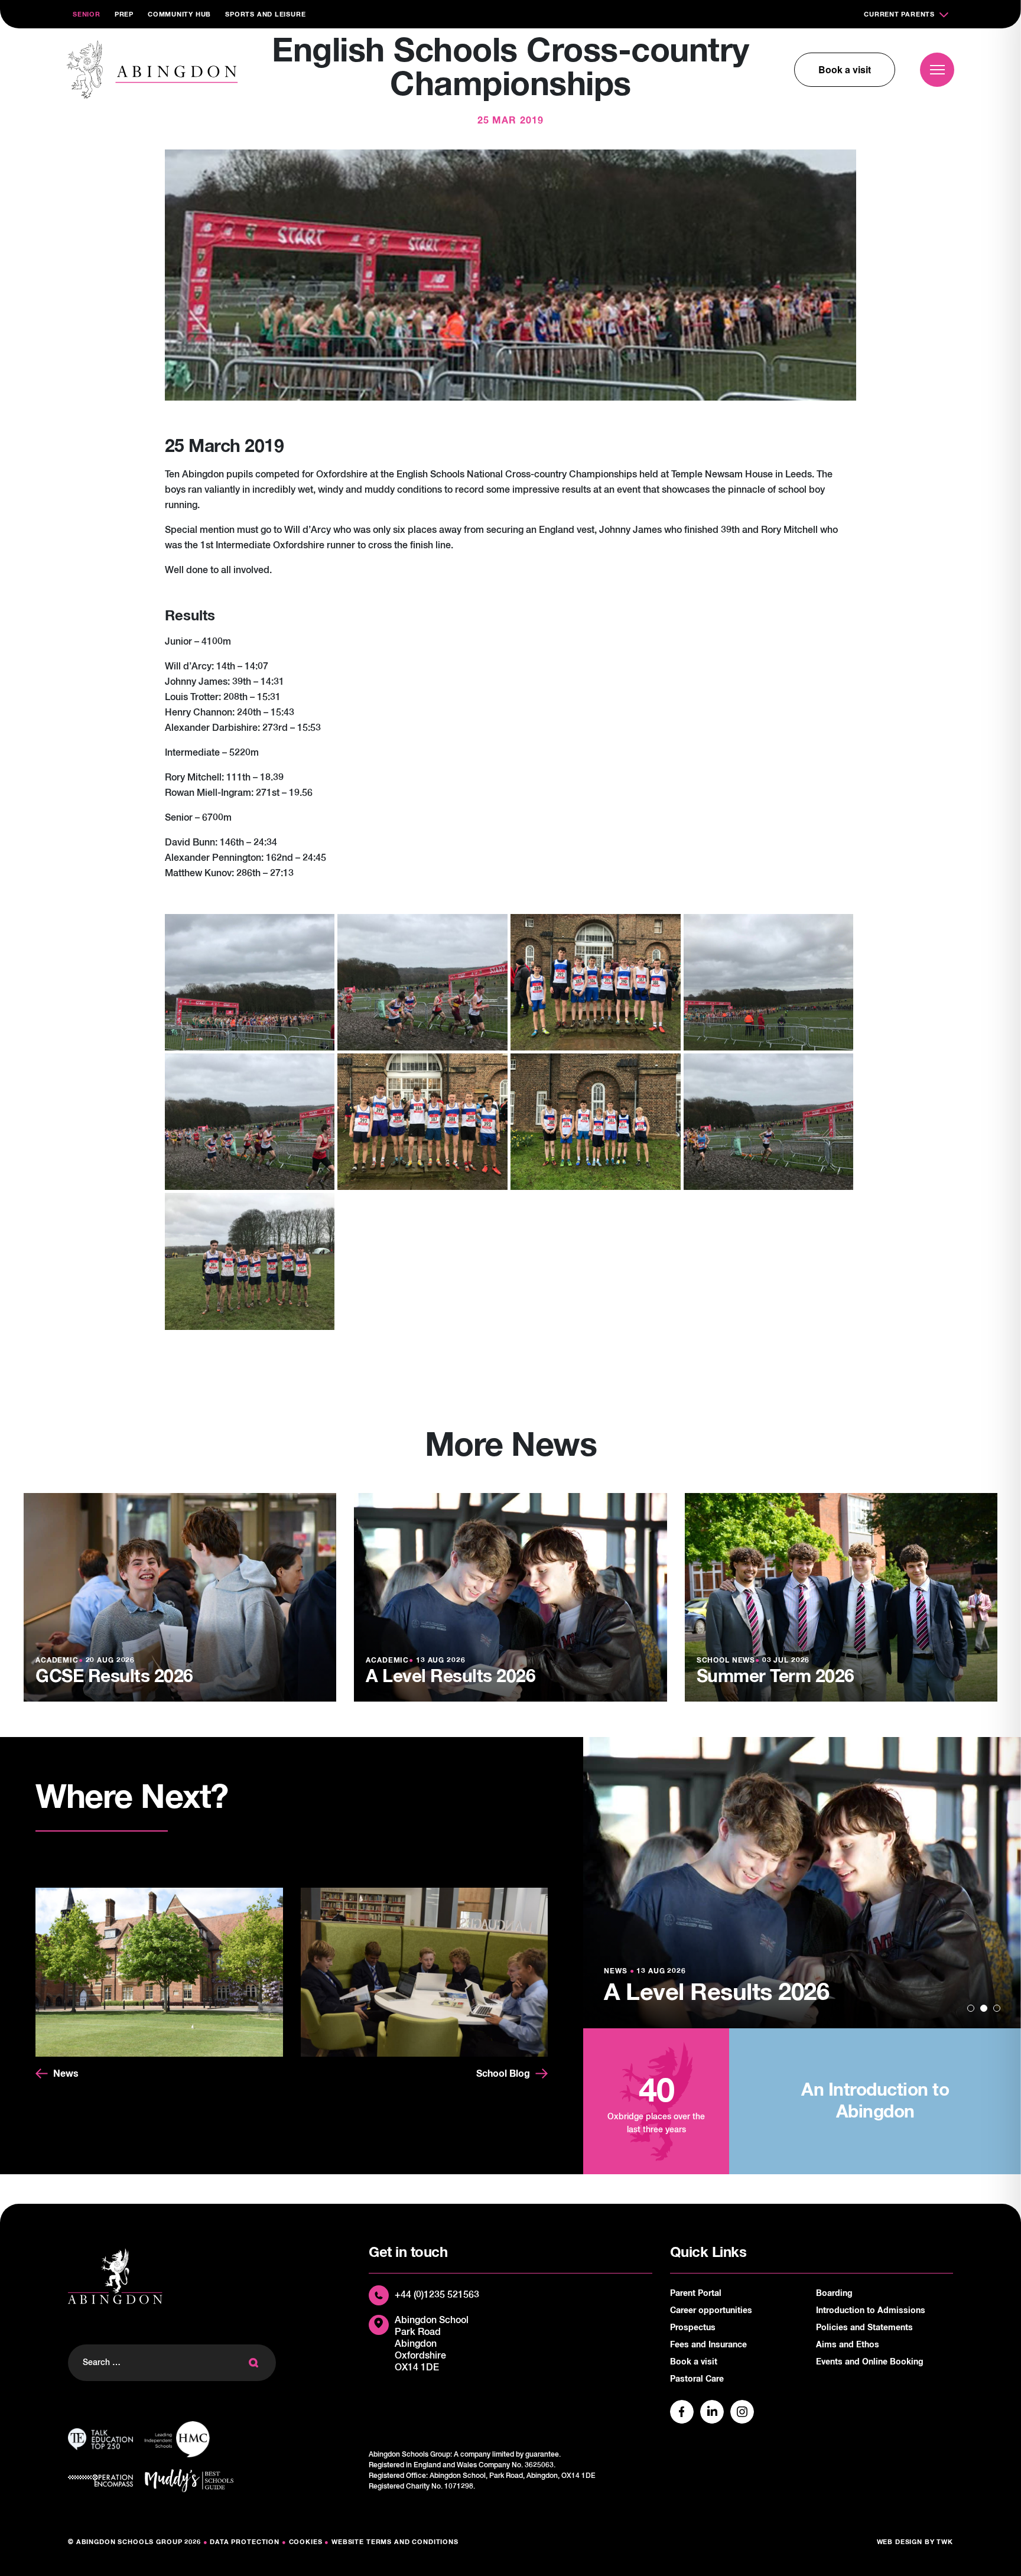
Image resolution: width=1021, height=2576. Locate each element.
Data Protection (245, 2542)
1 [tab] (971, 2008)
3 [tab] (997, 2008)
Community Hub (179, 14)
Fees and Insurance (708, 2345)
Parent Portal (696, 2294)
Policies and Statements (864, 2328)
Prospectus (693, 2328)
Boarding (834, 2294)
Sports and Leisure (265, 14)
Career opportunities (711, 2311)
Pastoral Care (697, 2379)
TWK (945, 2542)
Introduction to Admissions (871, 2311)
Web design (900, 2542)
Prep (124, 14)
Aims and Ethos (848, 2345)
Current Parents (899, 14)
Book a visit (845, 69)
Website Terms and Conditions (395, 2542)
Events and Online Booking (870, 2362)
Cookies (306, 2542)
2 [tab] (984, 2008)
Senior (87, 14)
